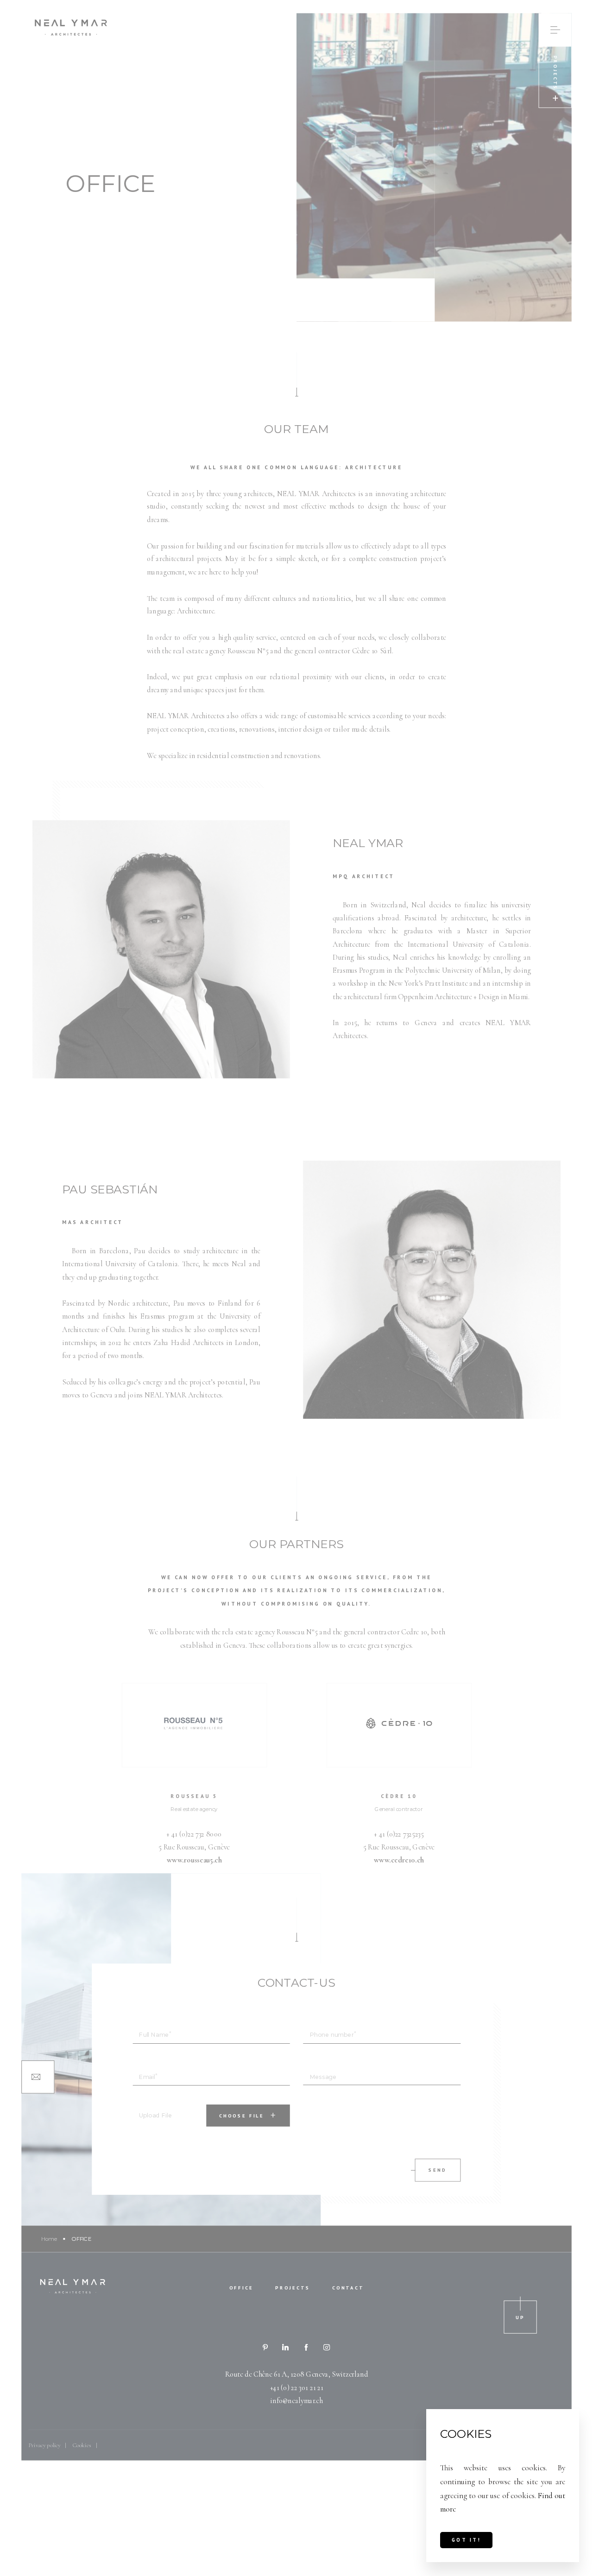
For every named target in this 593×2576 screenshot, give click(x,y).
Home (49, 2238)
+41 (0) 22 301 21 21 (297, 2388)
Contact (348, 2288)
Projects (293, 2288)
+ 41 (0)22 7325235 (399, 1834)
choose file (242, 2115)
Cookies (82, 2445)
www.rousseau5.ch (194, 1860)
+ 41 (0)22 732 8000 (194, 1834)
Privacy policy (44, 2445)
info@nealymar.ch (296, 2401)
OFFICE (241, 2288)
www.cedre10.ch (399, 1860)
